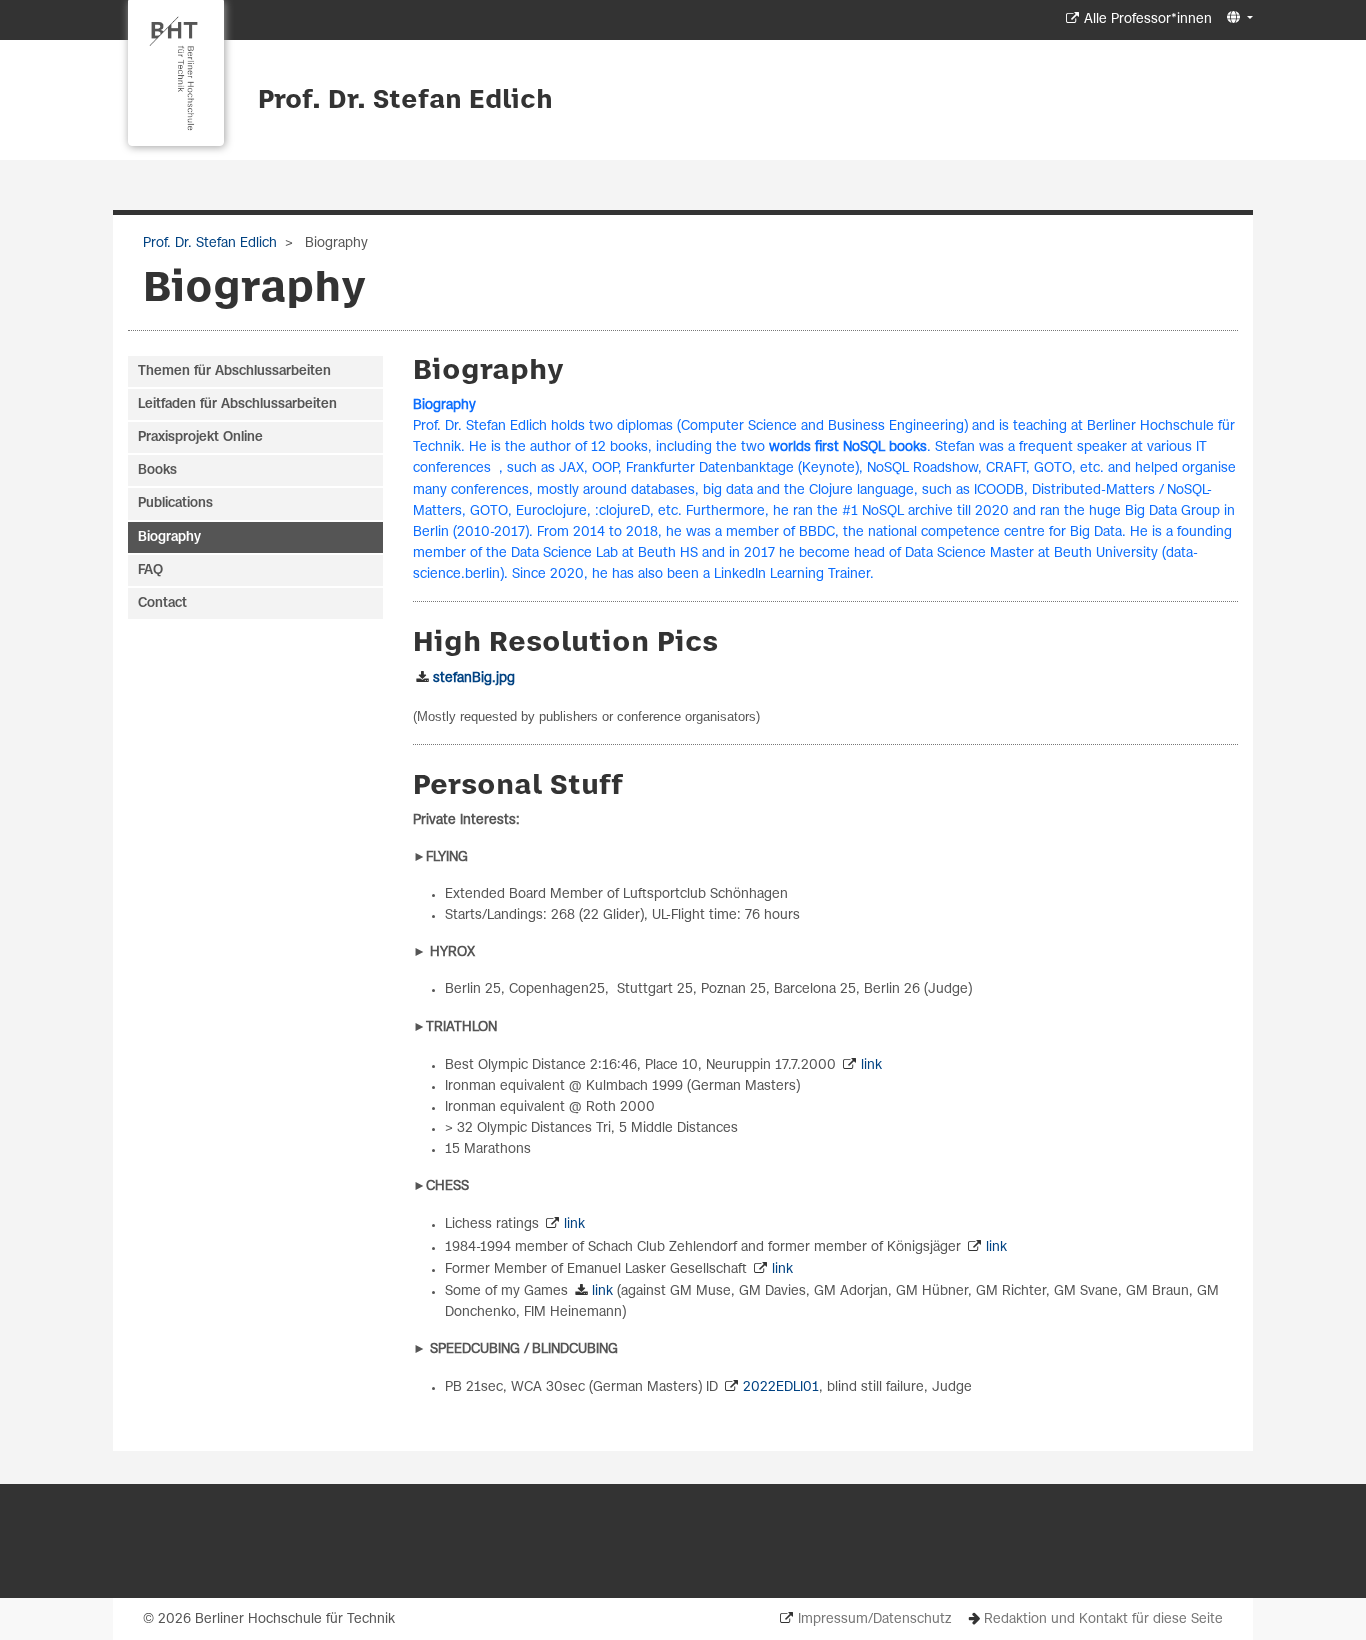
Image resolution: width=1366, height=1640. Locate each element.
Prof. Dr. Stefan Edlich (405, 101)
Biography (169, 537)
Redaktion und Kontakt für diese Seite (1103, 1619)
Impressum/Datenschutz (874, 1619)
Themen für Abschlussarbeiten (234, 371)
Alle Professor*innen (1148, 19)
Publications (175, 503)
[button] (1237, 18)
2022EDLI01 (781, 1387)
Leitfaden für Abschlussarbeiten (237, 404)
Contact (162, 603)
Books (157, 470)
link (871, 1065)
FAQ (150, 570)
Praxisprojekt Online (200, 437)
